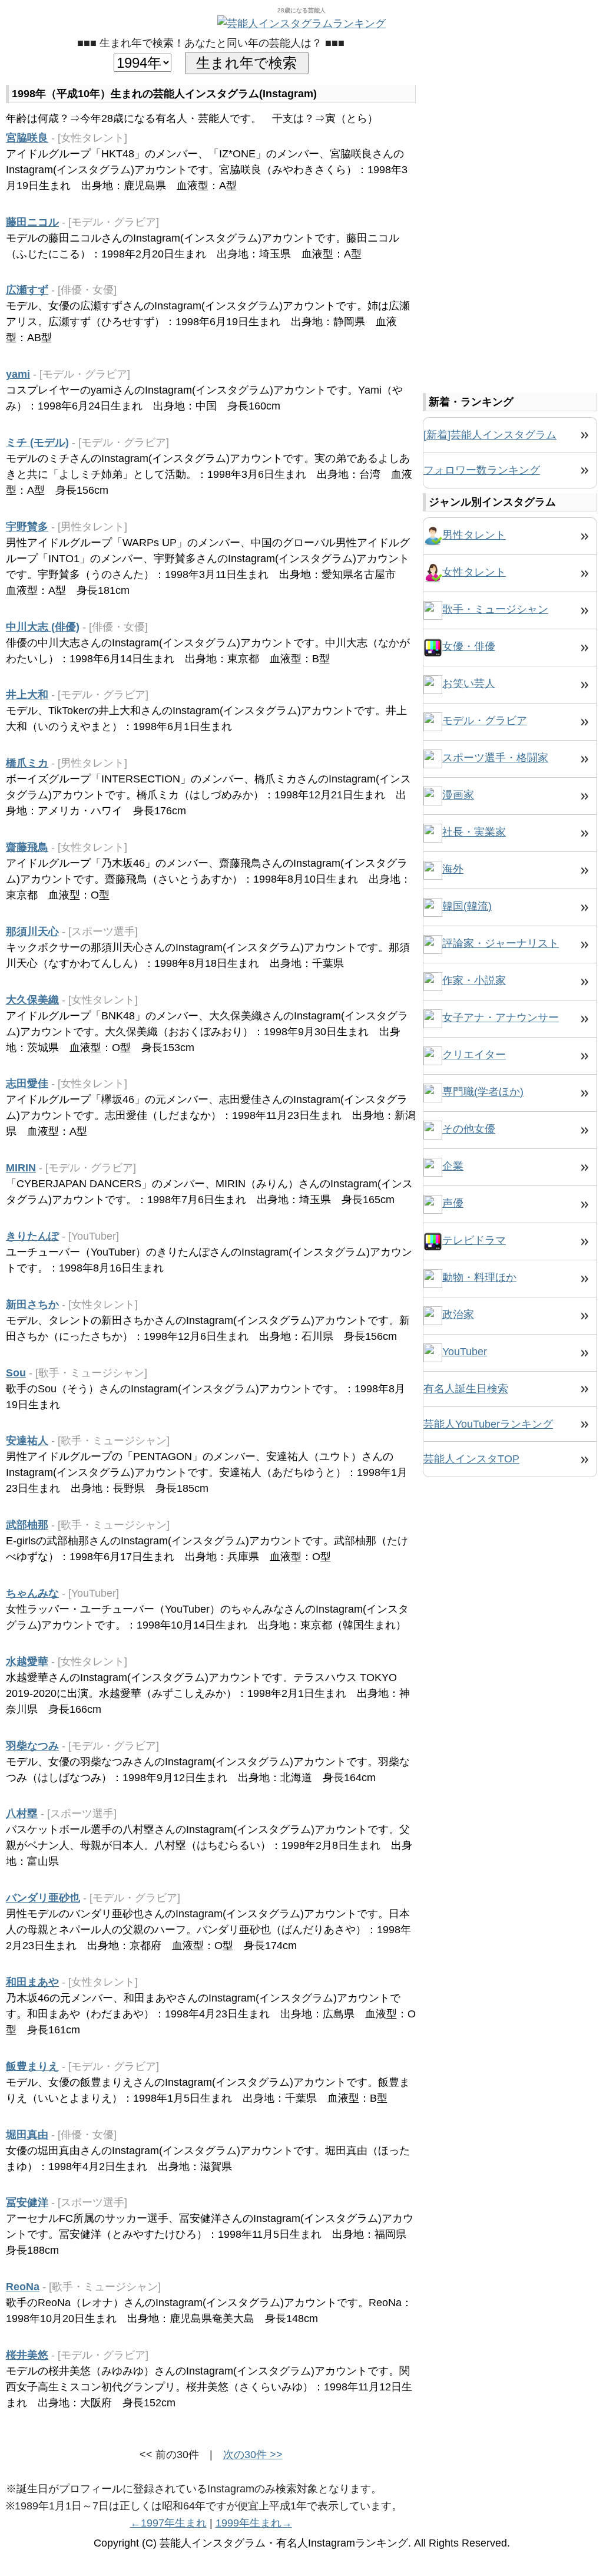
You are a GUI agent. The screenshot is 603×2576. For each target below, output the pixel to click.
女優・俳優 (469, 646)
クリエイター (474, 1055)
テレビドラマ (474, 1240)
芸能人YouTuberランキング (488, 1424)
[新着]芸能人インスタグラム (490, 435)
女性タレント (474, 572)
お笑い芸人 (469, 683)
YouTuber (465, 1352)
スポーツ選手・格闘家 (495, 758)
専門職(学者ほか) (483, 1092)
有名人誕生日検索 (466, 1389)
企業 (453, 1166)
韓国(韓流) (467, 906)
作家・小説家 (474, 980)
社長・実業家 (474, 832)
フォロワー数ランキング (482, 470)
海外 (453, 869)
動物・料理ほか (479, 1277)
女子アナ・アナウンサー (501, 1018)
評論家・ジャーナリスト (501, 943)
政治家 (458, 1315)
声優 (453, 1203)
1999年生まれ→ (254, 2523)
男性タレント (474, 535)
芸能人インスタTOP (471, 1459)
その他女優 (469, 1129)
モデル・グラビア (485, 721)
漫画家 (458, 795)
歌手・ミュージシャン (495, 609)
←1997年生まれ (168, 2523)
